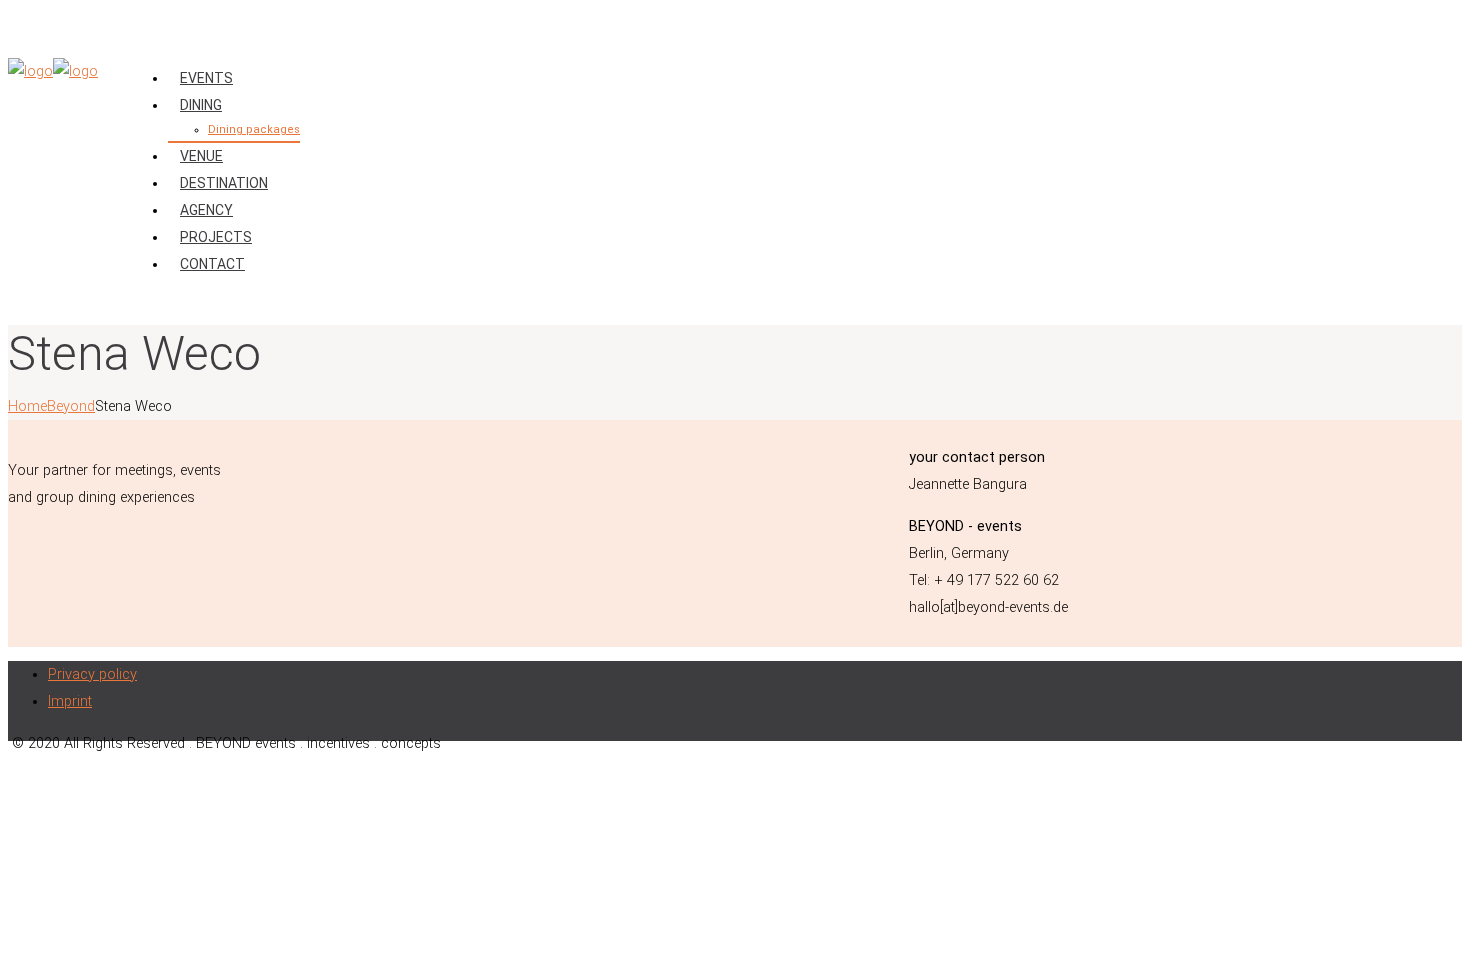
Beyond (71, 406)
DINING (201, 105)
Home (27, 406)
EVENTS (206, 78)
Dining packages (254, 129)
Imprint (70, 701)
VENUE (201, 156)
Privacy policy (92, 674)
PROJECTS (216, 237)
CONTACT (212, 264)
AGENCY (206, 210)
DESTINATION (224, 183)
